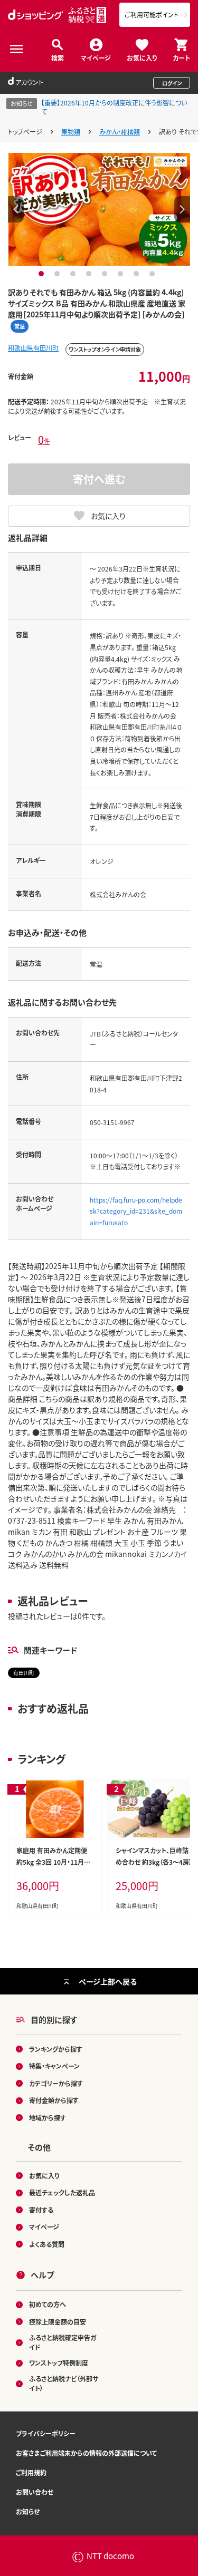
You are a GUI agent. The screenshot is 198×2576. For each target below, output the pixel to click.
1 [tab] (43, 274)
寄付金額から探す (54, 2100)
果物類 (71, 132)
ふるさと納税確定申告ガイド (63, 2342)
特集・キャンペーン (54, 2066)
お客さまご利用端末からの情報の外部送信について (86, 2453)
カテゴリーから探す (56, 2083)
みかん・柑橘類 (120, 132)
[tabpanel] (99, 209)
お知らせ (28, 2511)
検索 (58, 57)
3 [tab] (74, 274)
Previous (16, 209)
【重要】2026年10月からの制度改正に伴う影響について (114, 107)
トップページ (25, 132)
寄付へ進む (99, 479)
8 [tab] (153, 274)
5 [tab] (106, 274)
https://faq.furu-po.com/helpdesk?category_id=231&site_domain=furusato (136, 1211)
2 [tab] (58, 274)
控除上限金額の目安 (58, 2322)
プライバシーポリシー (46, 2433)
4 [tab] (90, 274)
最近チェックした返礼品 (62, 2192)
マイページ (96, 57)
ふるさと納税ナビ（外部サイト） (64, 2383)
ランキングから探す (56, 2049)
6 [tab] (122, 274)
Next (182, 209)
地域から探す (48, 2118)
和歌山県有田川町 (33, 348)
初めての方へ (48, 2304)
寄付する (41, 2210)
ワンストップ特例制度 (59, 2363)
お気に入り (142, 57)
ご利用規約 (31, 2472)
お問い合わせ (35, 2492)
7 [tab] (138, 274)
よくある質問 (47, 2244)
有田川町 (24, 1673)
